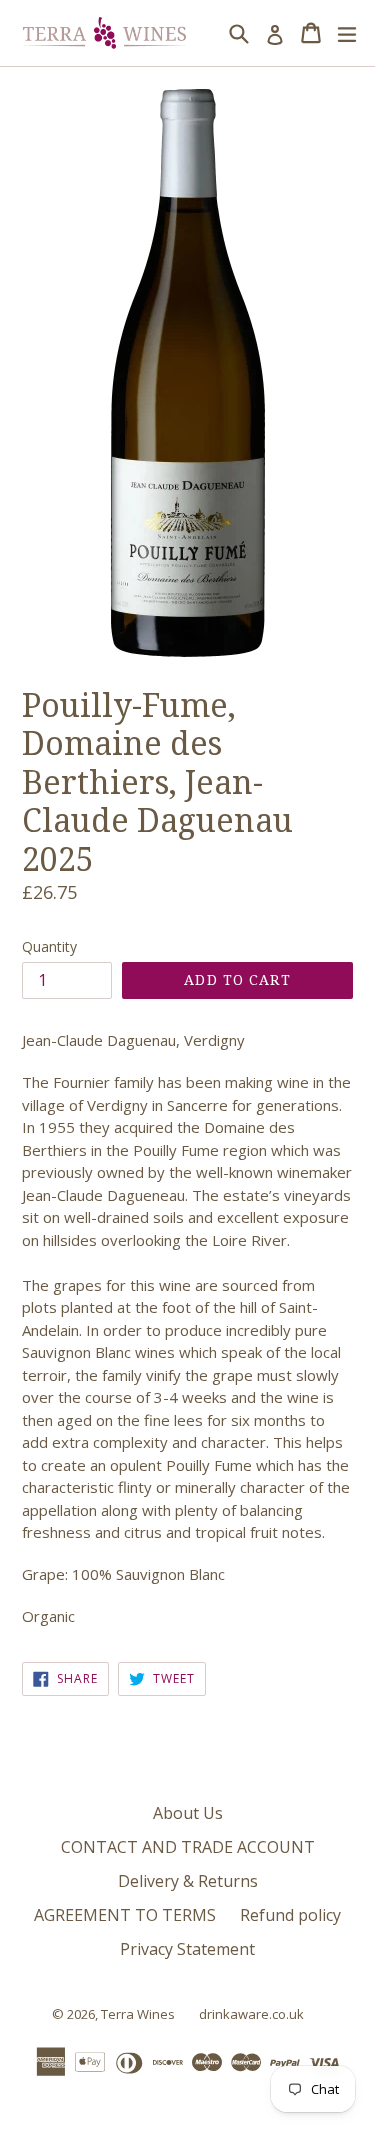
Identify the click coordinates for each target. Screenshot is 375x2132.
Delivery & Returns (188, 1881)
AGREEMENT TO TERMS (125, 1915)
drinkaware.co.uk (251, 2014)
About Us (188, 1813)
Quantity (49, 946)
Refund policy (290, 1915)
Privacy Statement (187, 1949)
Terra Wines (138, 2014)
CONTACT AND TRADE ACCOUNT (188, 1847)
